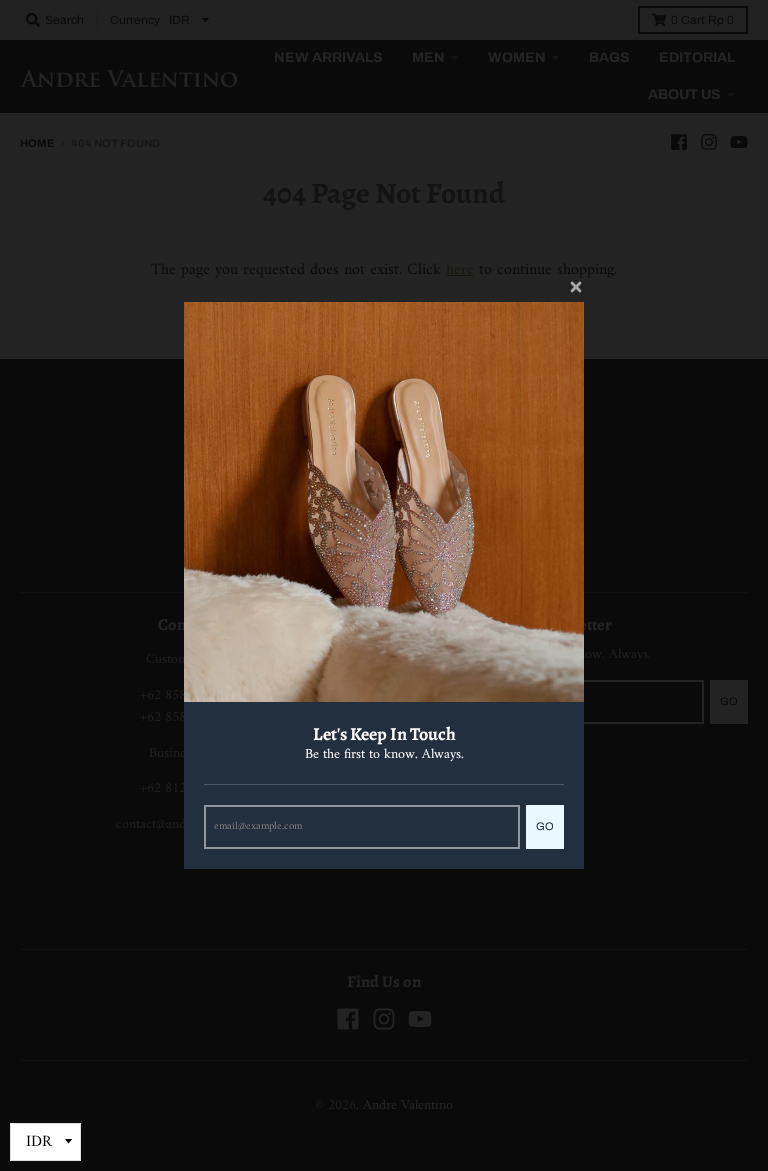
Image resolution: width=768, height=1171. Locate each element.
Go (545, 826)
